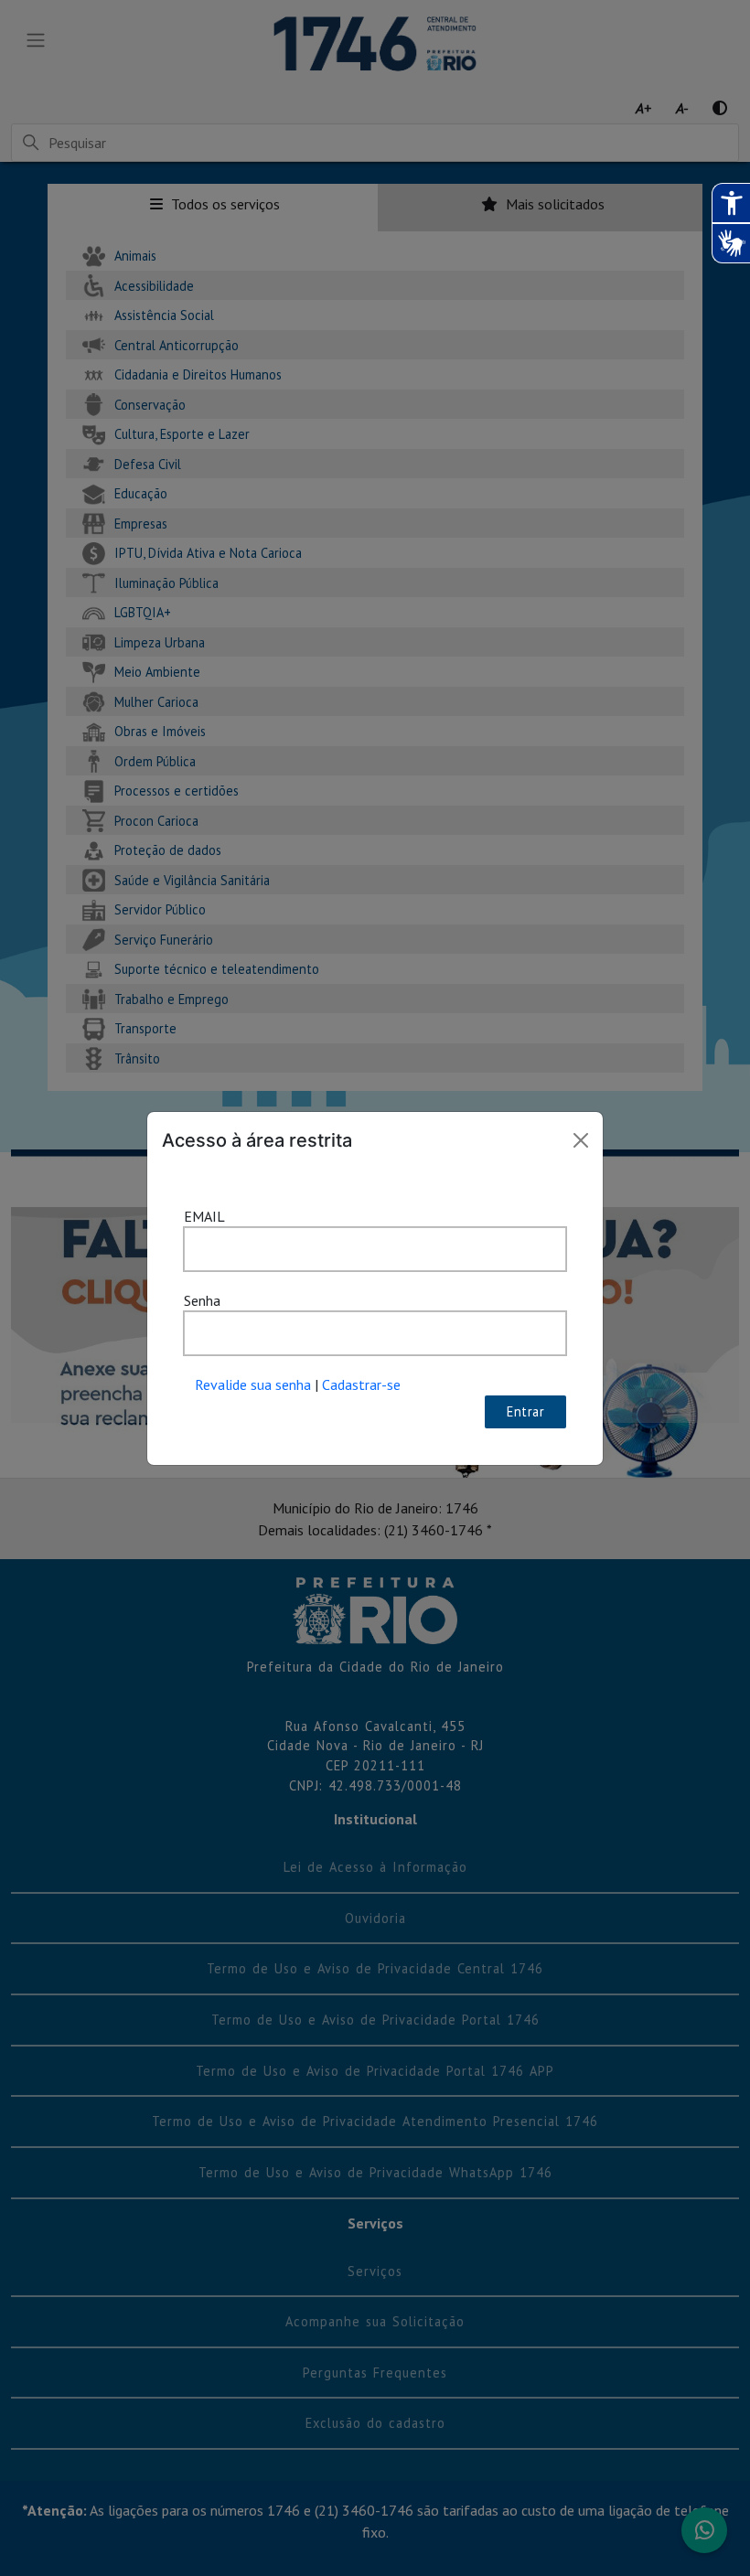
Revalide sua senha (253, 1384)
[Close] (581, 1140)
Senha (202, 1300)
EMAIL (204, 1216)
